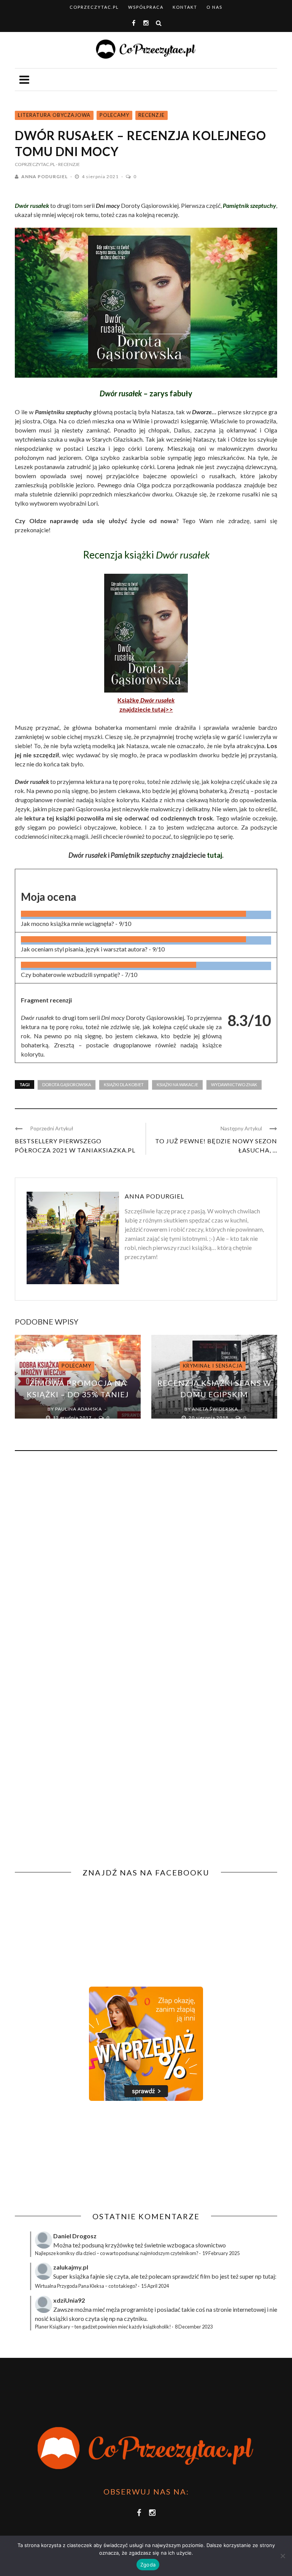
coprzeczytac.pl (94, 7)
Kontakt (185, 7)
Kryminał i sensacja (213, 1366)
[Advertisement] (79, 2156)
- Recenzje (68, 164)
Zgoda (148, 2565)
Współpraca (146, 7)
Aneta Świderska (215, 1409)
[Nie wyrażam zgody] (282, 2556)
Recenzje (152, 115)
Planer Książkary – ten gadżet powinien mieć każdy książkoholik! (103, 2327)
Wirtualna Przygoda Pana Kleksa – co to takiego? (86, 2286)
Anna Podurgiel (44, 176)
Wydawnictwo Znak (234, 1085)
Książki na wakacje (177, 1085)
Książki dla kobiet (124, 1085)
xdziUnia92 (69, 2300)
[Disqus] (146, 1560)
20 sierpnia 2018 (209, 1418)
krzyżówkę (119, 2245)
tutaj (214, 855)
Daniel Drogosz (75, 2236)
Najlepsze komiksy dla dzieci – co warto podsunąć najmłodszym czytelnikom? (117, 2253)
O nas (214, 7)
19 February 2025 (221, 2253)
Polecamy (114, 115)
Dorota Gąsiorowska (67, 1085)
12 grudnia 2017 (73, 1418)
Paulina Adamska (79, 1409)
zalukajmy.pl (71, 2267)
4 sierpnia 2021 (101, 176)
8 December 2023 (194, 2327)
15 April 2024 (155, 2286)
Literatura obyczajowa (54, 115)
